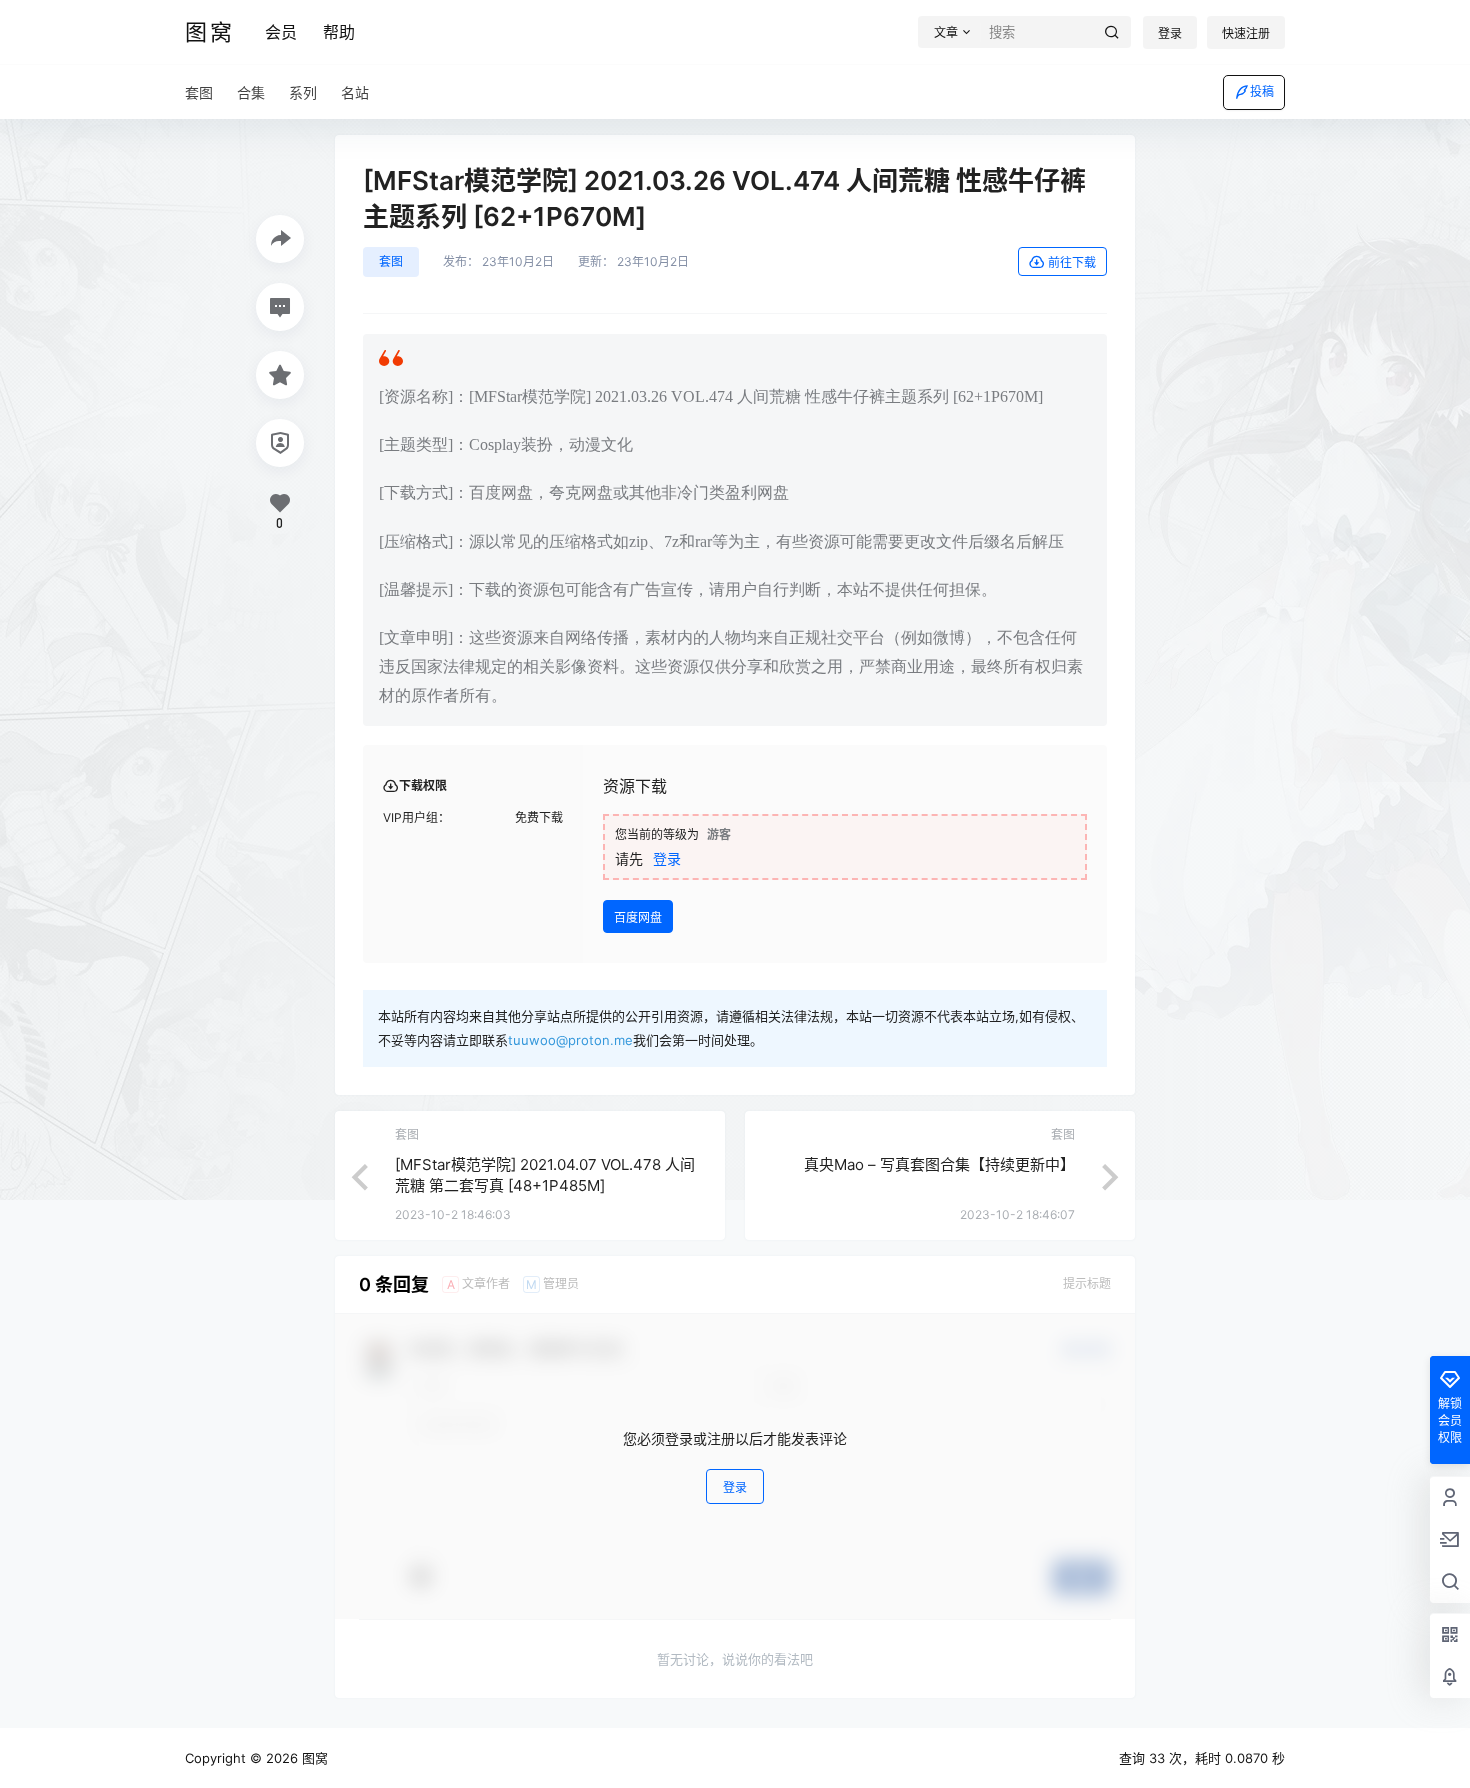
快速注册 (1246, 33)
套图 (391, 261)
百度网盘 (638, 917)
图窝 (313, 1758)
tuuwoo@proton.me (570, 1040)
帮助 (339, 32)
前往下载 (1072, 262)
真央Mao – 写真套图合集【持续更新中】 (939, 1164)
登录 (1170, 33)
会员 (281, 32)
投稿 (1262, 91)
